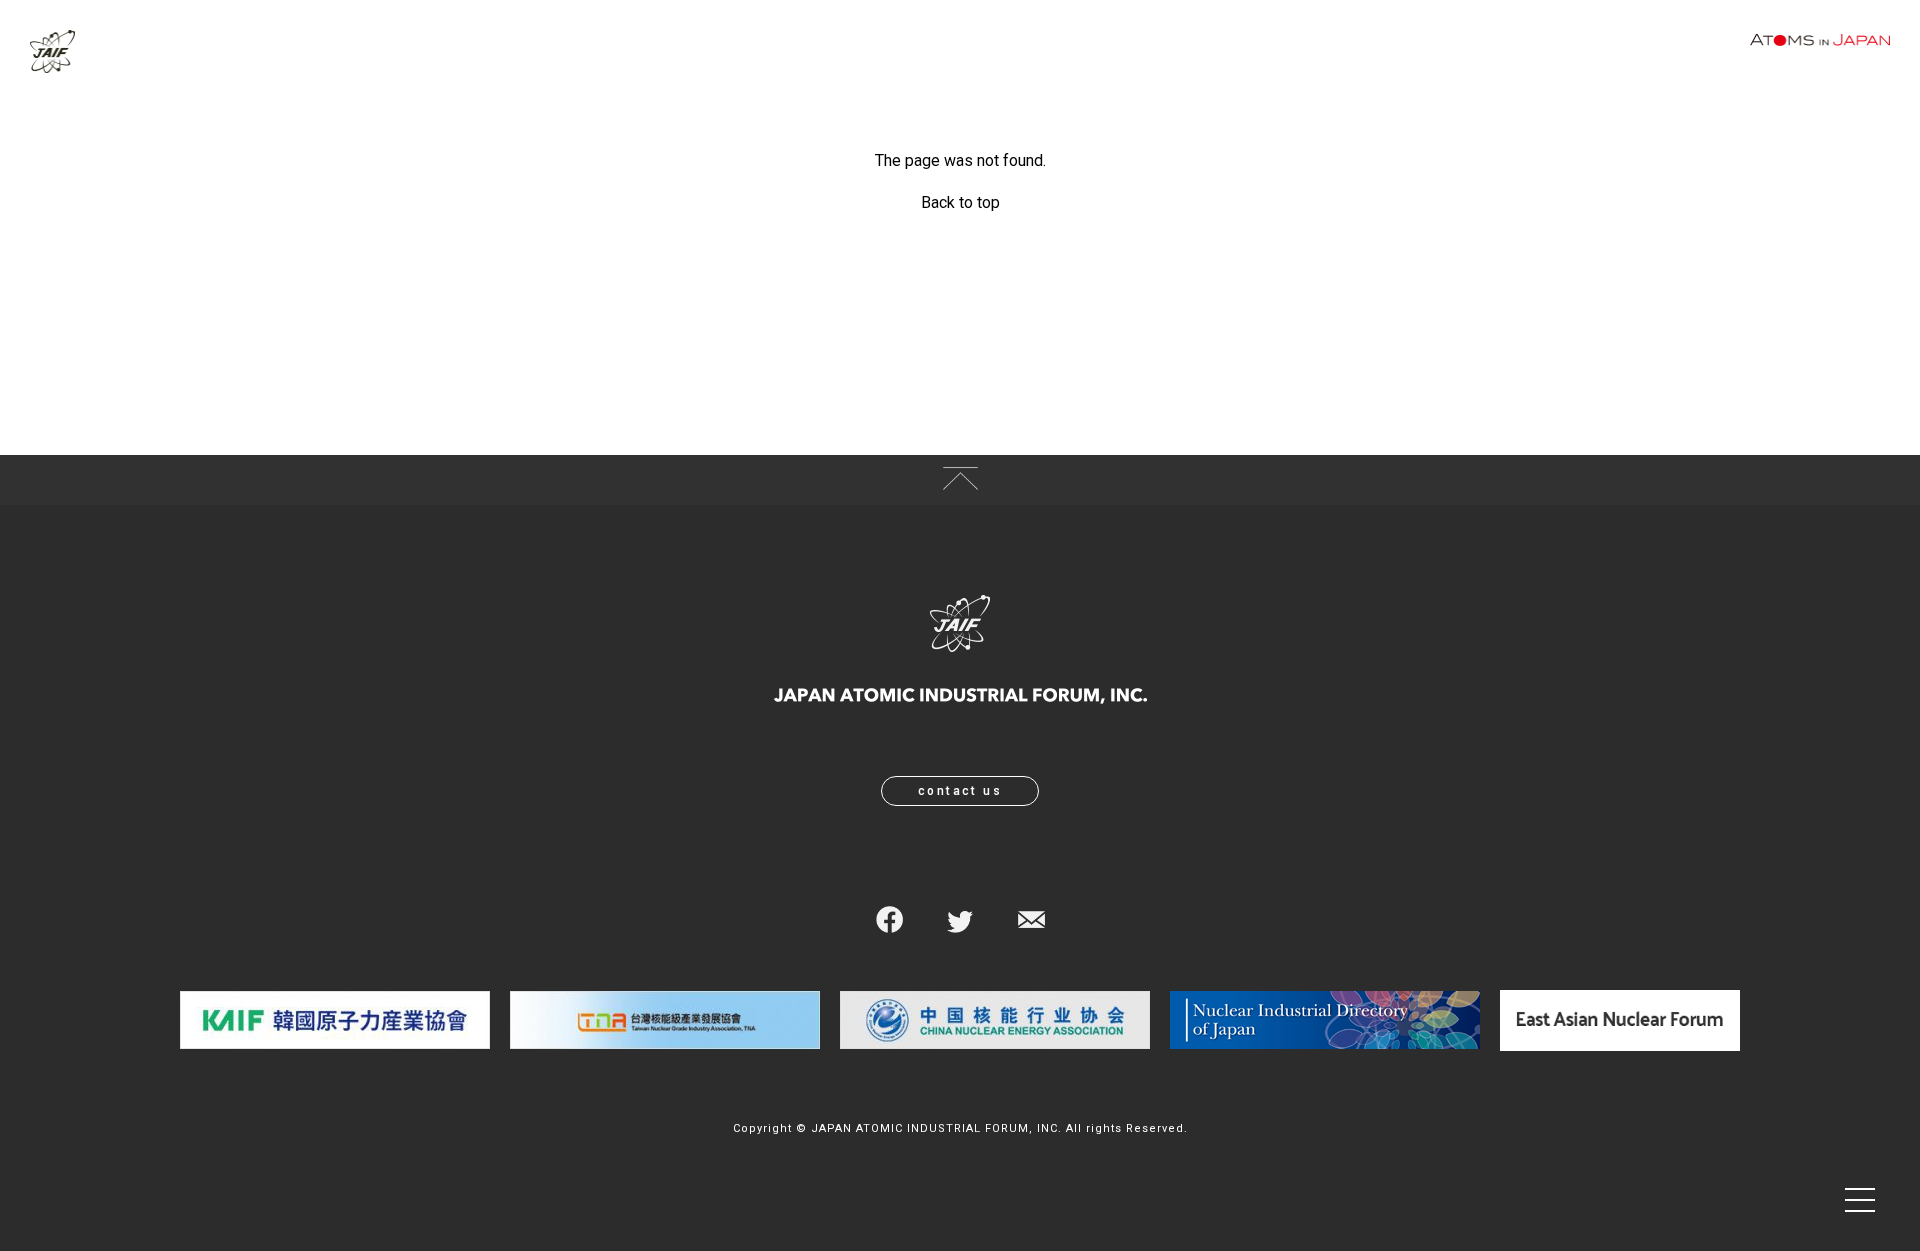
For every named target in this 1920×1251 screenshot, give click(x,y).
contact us (960, 791)
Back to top (960, 202)
